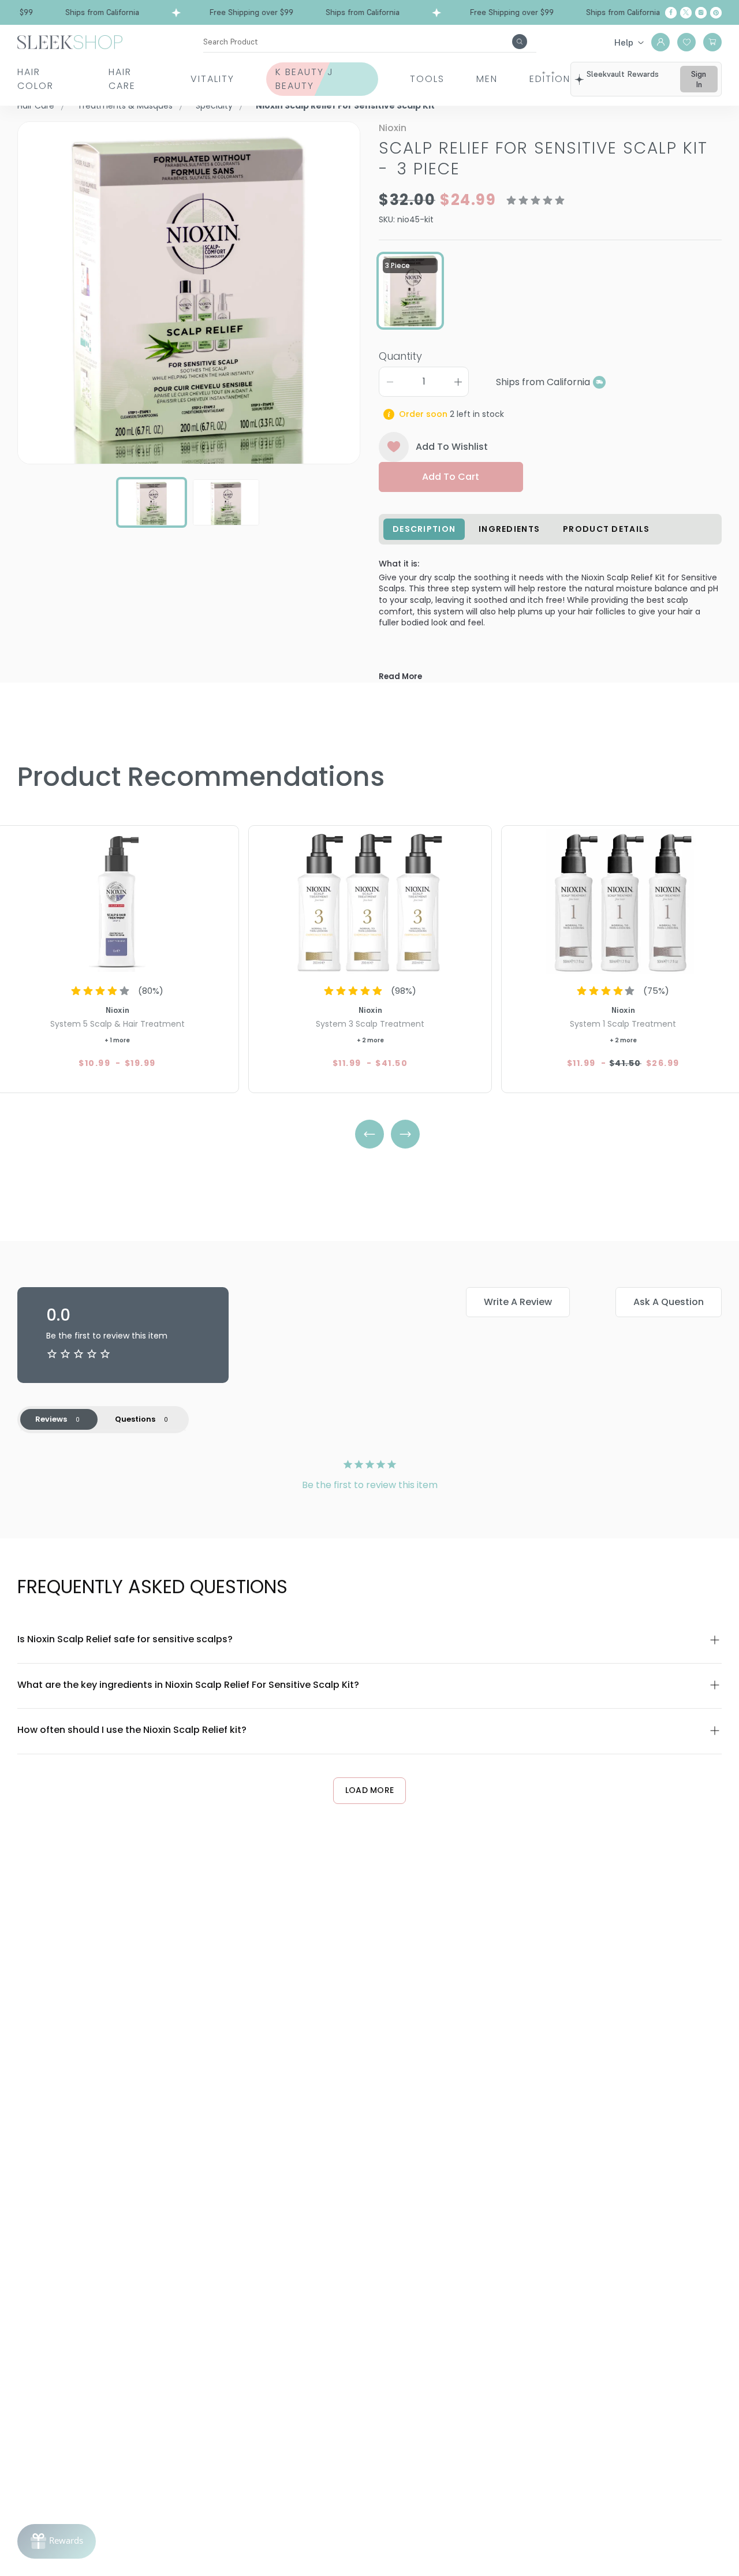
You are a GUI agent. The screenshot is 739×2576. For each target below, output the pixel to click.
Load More (370, 1790)
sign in (699, 79)
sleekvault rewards (623, 74)
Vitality (212, 79)
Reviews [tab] (51, 1419)
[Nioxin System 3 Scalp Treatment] (370, 901)
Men (487, 79)
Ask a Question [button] (669, 1302)
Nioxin (393, 128)
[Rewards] (57, 2541)
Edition (550, 79)
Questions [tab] (135, 1419)
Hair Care (122, 79)
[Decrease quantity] (390, 382)
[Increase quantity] (458, 382)
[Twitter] (686, 13)
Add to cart (451, 477)
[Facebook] (671, 13)
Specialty (214, 106)
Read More (400, 676)
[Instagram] (701, 13)
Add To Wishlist (452, 447)
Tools (427, 79)
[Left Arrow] (369, 1134)
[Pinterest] (716, 13)
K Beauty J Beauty (305, 79)
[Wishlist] (686, 42)
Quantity (400, 356)
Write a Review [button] (518, 1302)
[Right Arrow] (405, 1134)
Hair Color (36, 79)
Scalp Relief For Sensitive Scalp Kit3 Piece (543, 159)
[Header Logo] (70, 41)
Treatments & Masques (125, 106)
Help (624, 42)
